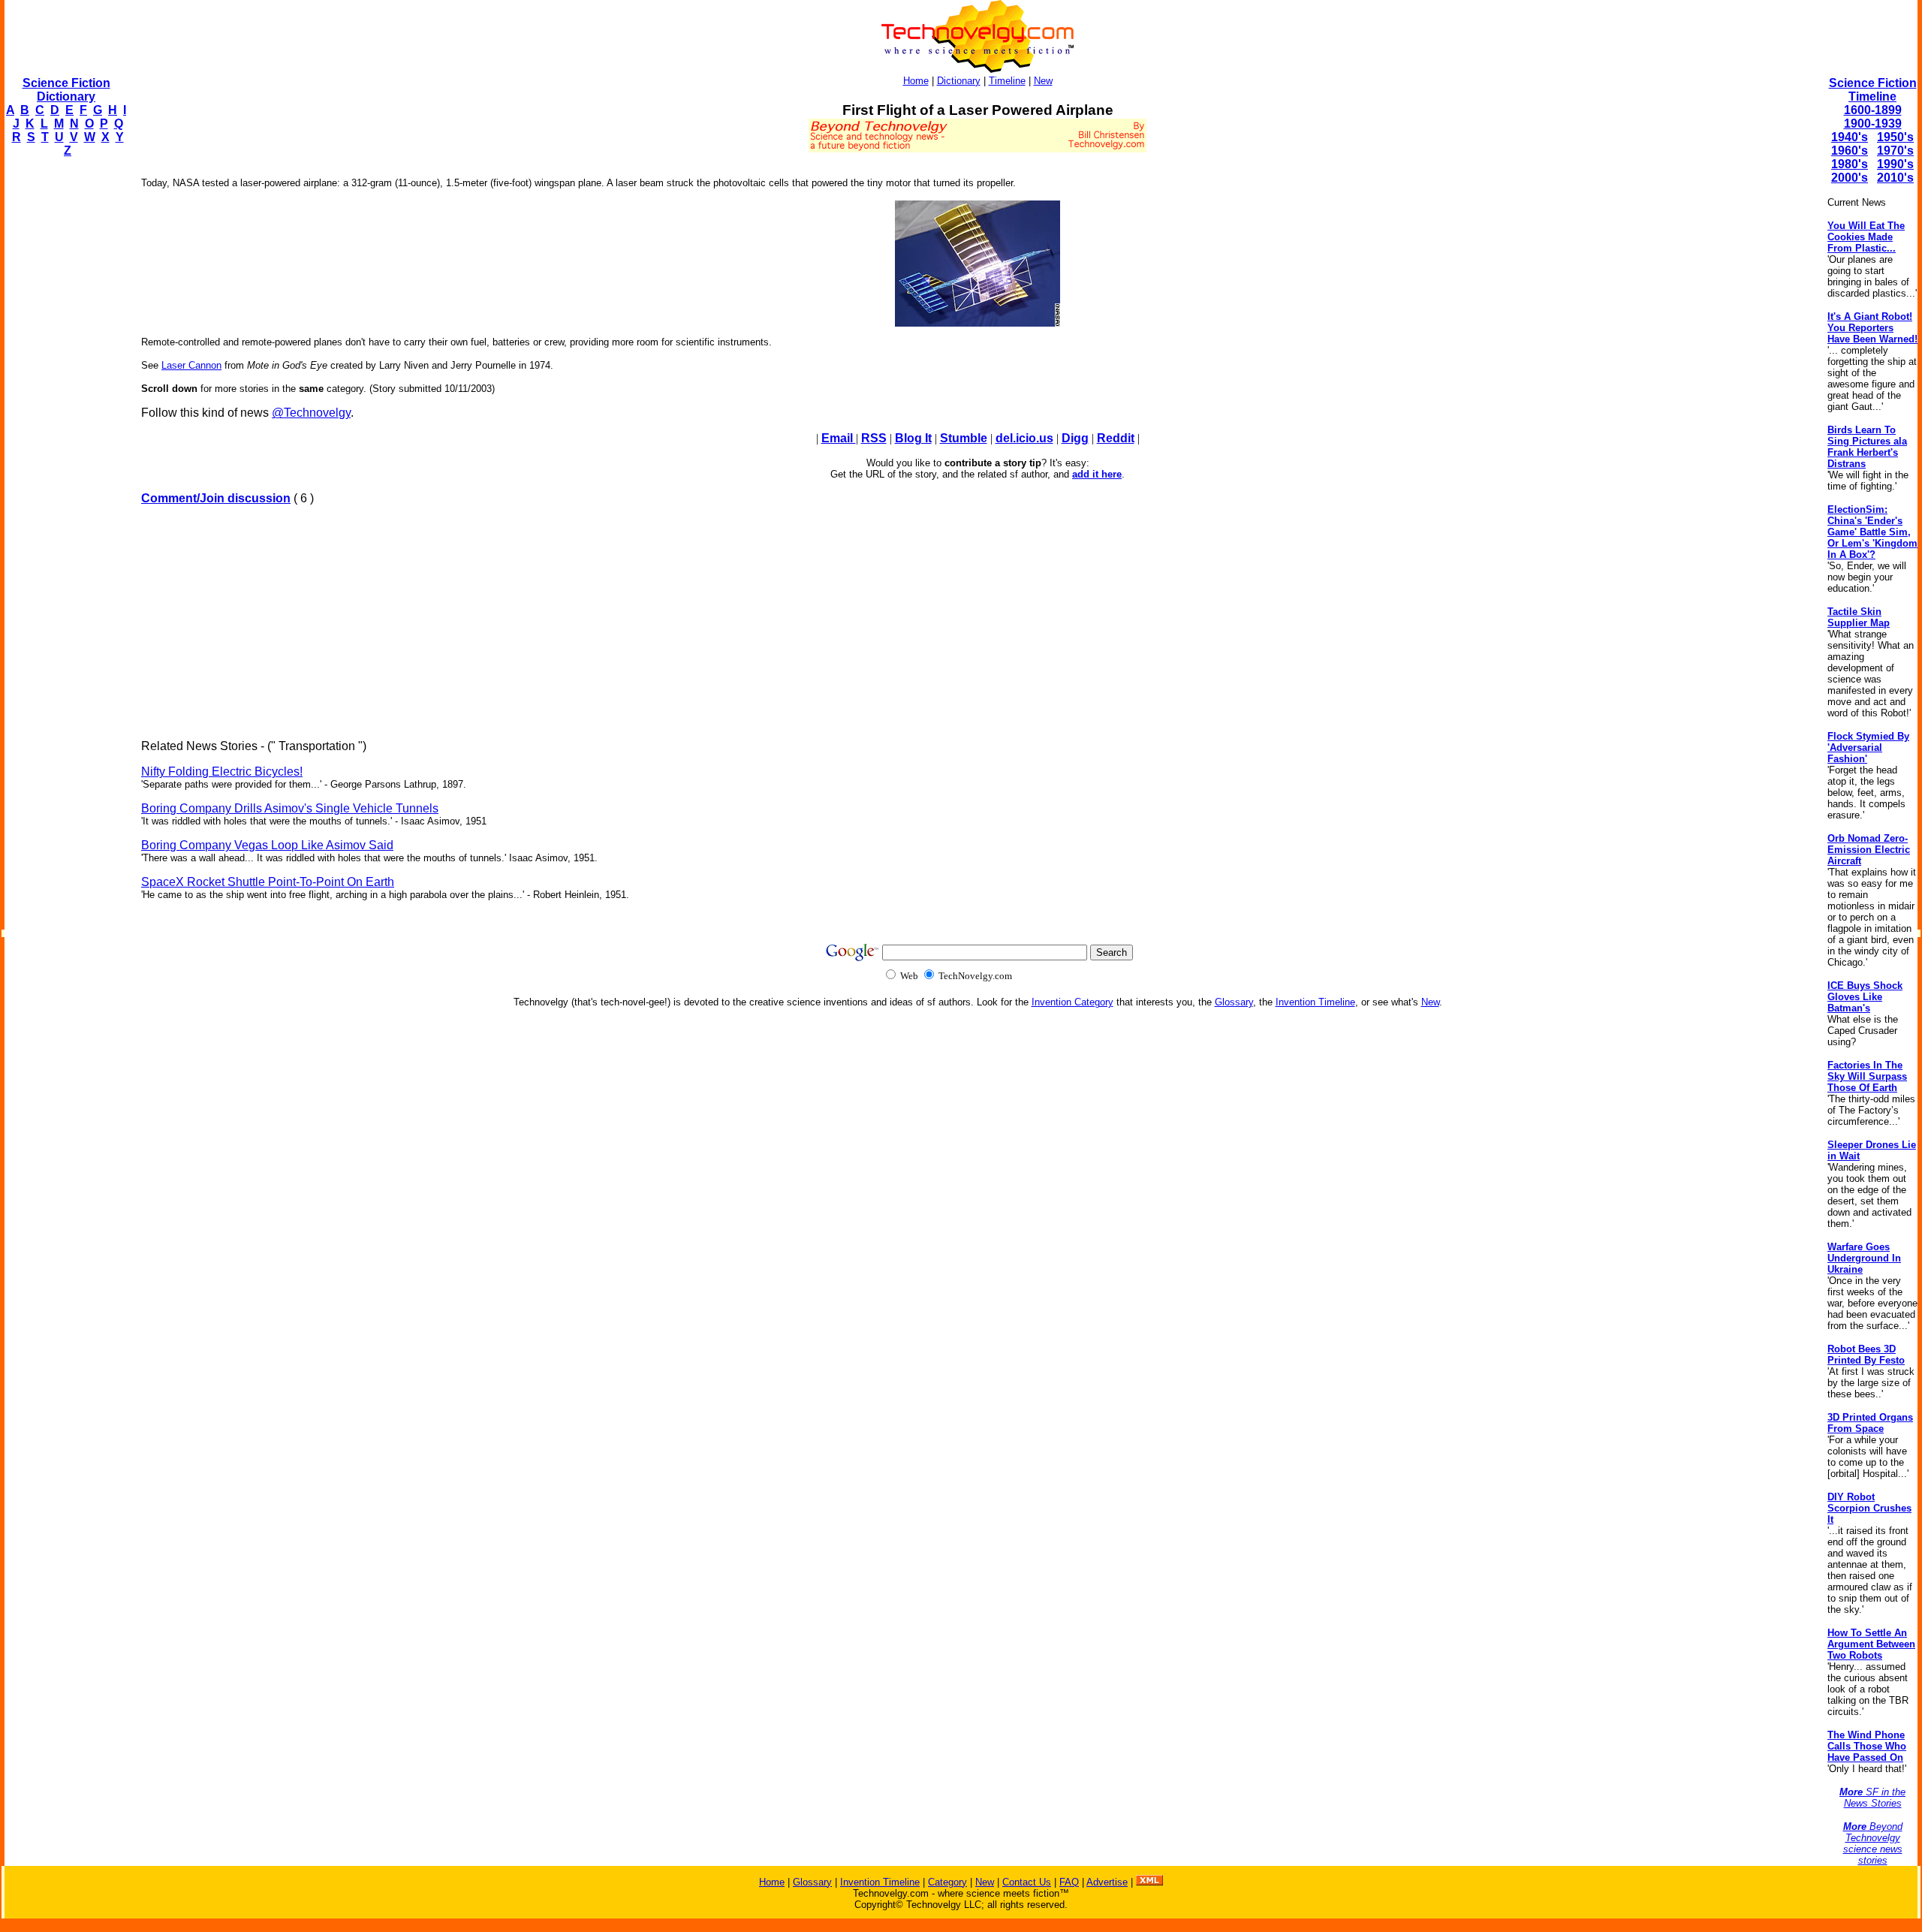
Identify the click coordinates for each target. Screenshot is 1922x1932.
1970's (1895, 151)
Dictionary (959, 81)
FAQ (1069, 1882)
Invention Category (1072, 1002)
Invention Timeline (1315, 1002)
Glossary (1234, 1002)
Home (916, 81)
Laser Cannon (191, 365)
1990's (1895, 164)
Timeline (1007, 81)
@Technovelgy (311, 413)
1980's (1850, 164)
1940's (1850, 137)
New (1043, 81)
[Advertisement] (65, 395)
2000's (1850, 178)
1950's (1895, 137)
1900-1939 (1873, 124)
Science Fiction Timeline (1873, 90)
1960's (1850, 151)
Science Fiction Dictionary (66, 90)
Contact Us (1027, 1882)
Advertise (1107, 1882)
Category (947, 1882)
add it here (1097, 474)
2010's (1895, 178)
